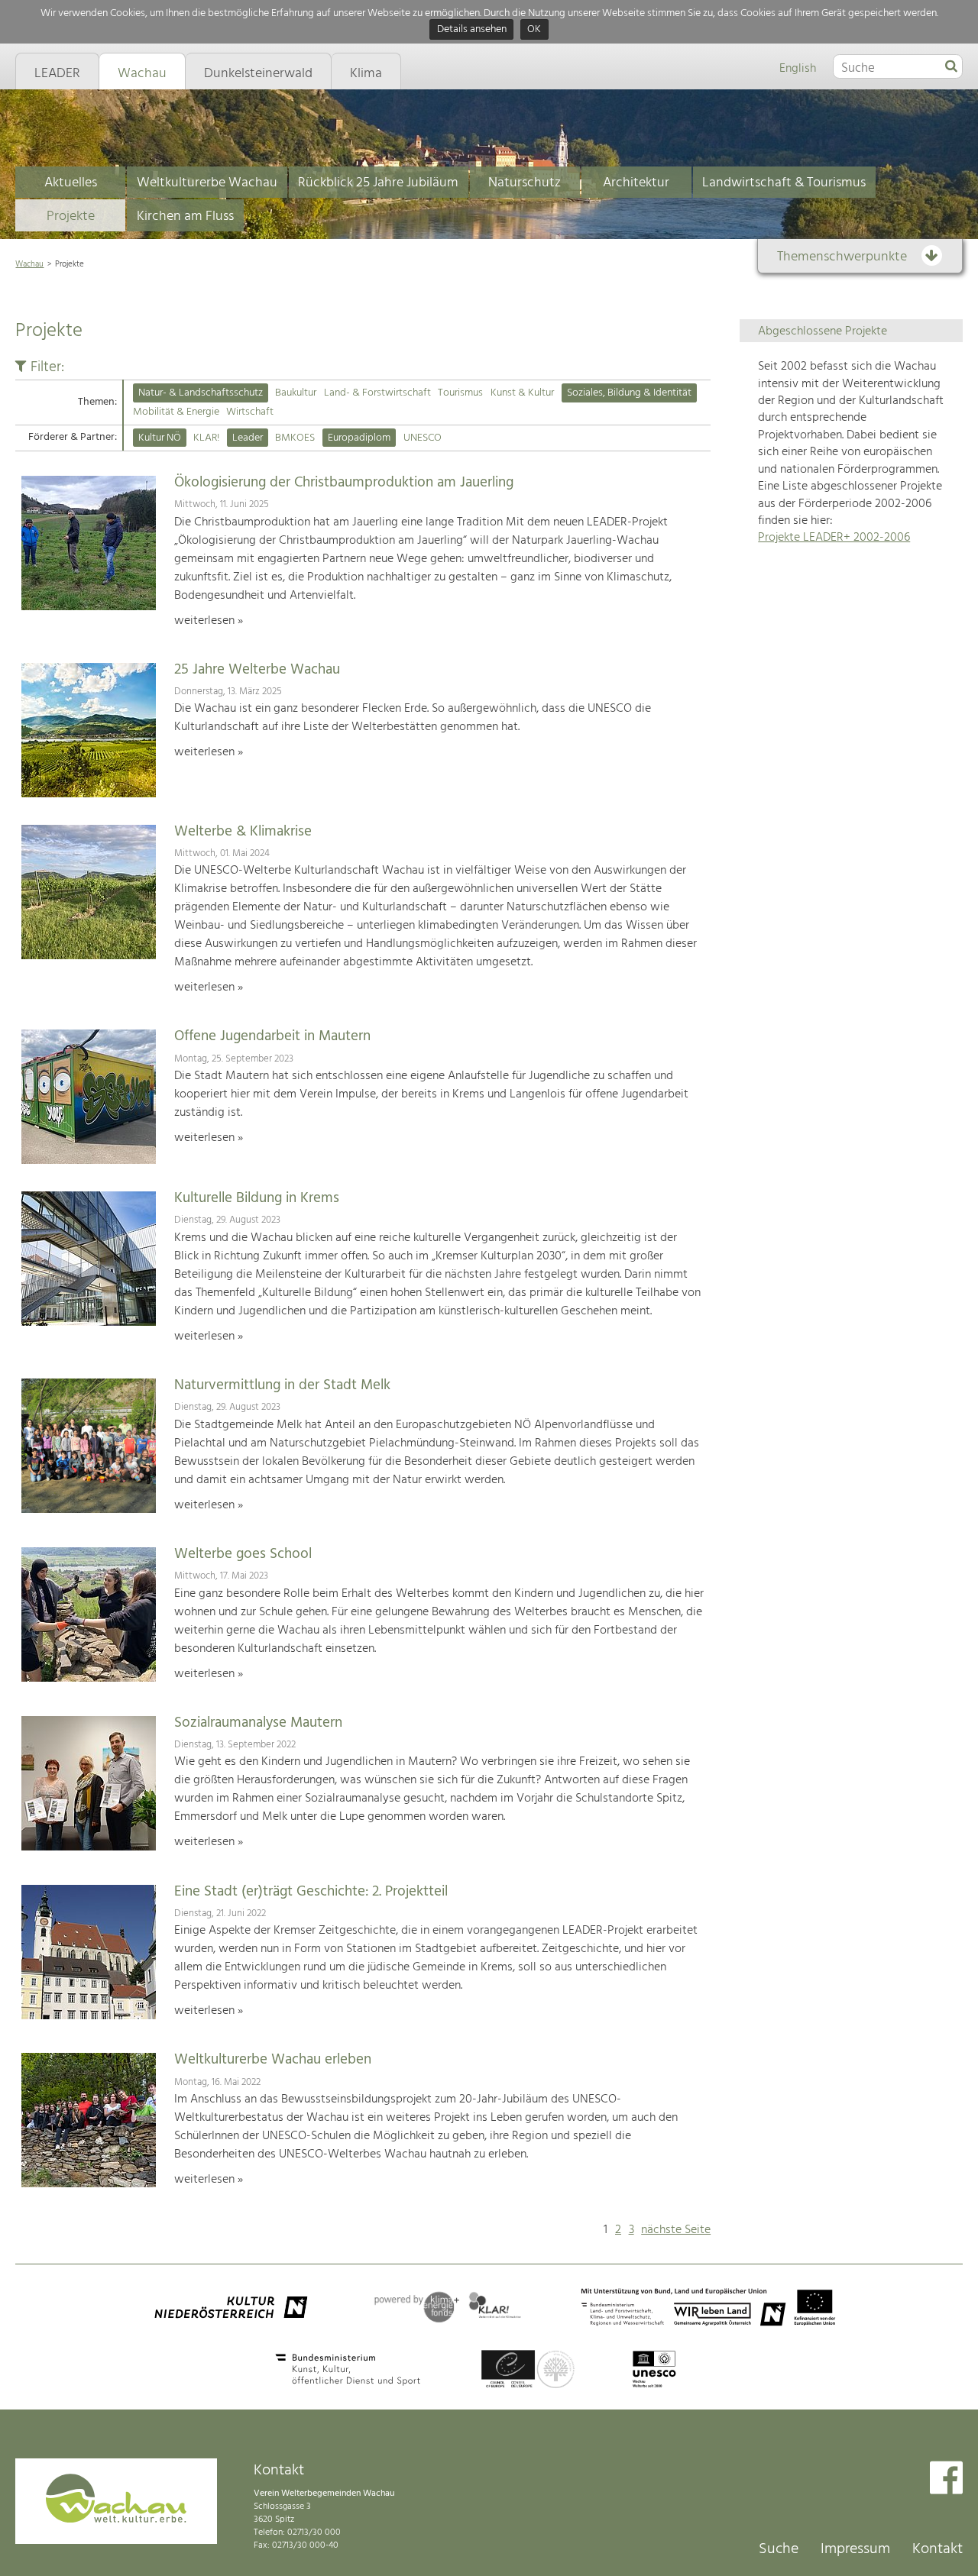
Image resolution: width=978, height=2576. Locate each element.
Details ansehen (472, 30)
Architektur (636, 183)
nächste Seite (676, 2230)
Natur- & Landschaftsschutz (201, 393)
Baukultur (296, 393)
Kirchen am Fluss (185, 217)
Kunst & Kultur (522, 393)
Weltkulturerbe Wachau (207, 183)
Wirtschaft (250, 412)
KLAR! (206, 438)
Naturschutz (525, 183)
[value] (951, 67)
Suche (779, 2549)
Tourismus (460, 393)
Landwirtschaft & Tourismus (784, 183)
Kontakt (938, 2549)
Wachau (29, 264)
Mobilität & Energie (176, 412)
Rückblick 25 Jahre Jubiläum (378, 183)
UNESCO (423, 438)
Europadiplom (359, 438)
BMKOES (295, 438)
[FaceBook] (946, 2479)
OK (534, 30)
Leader (248, 438)
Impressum (855, 2549)
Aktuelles (71, 183)
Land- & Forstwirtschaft (377, 393)
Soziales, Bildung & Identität (629, 393)
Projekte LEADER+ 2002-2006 (834, 538)
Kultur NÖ (160, 438)
